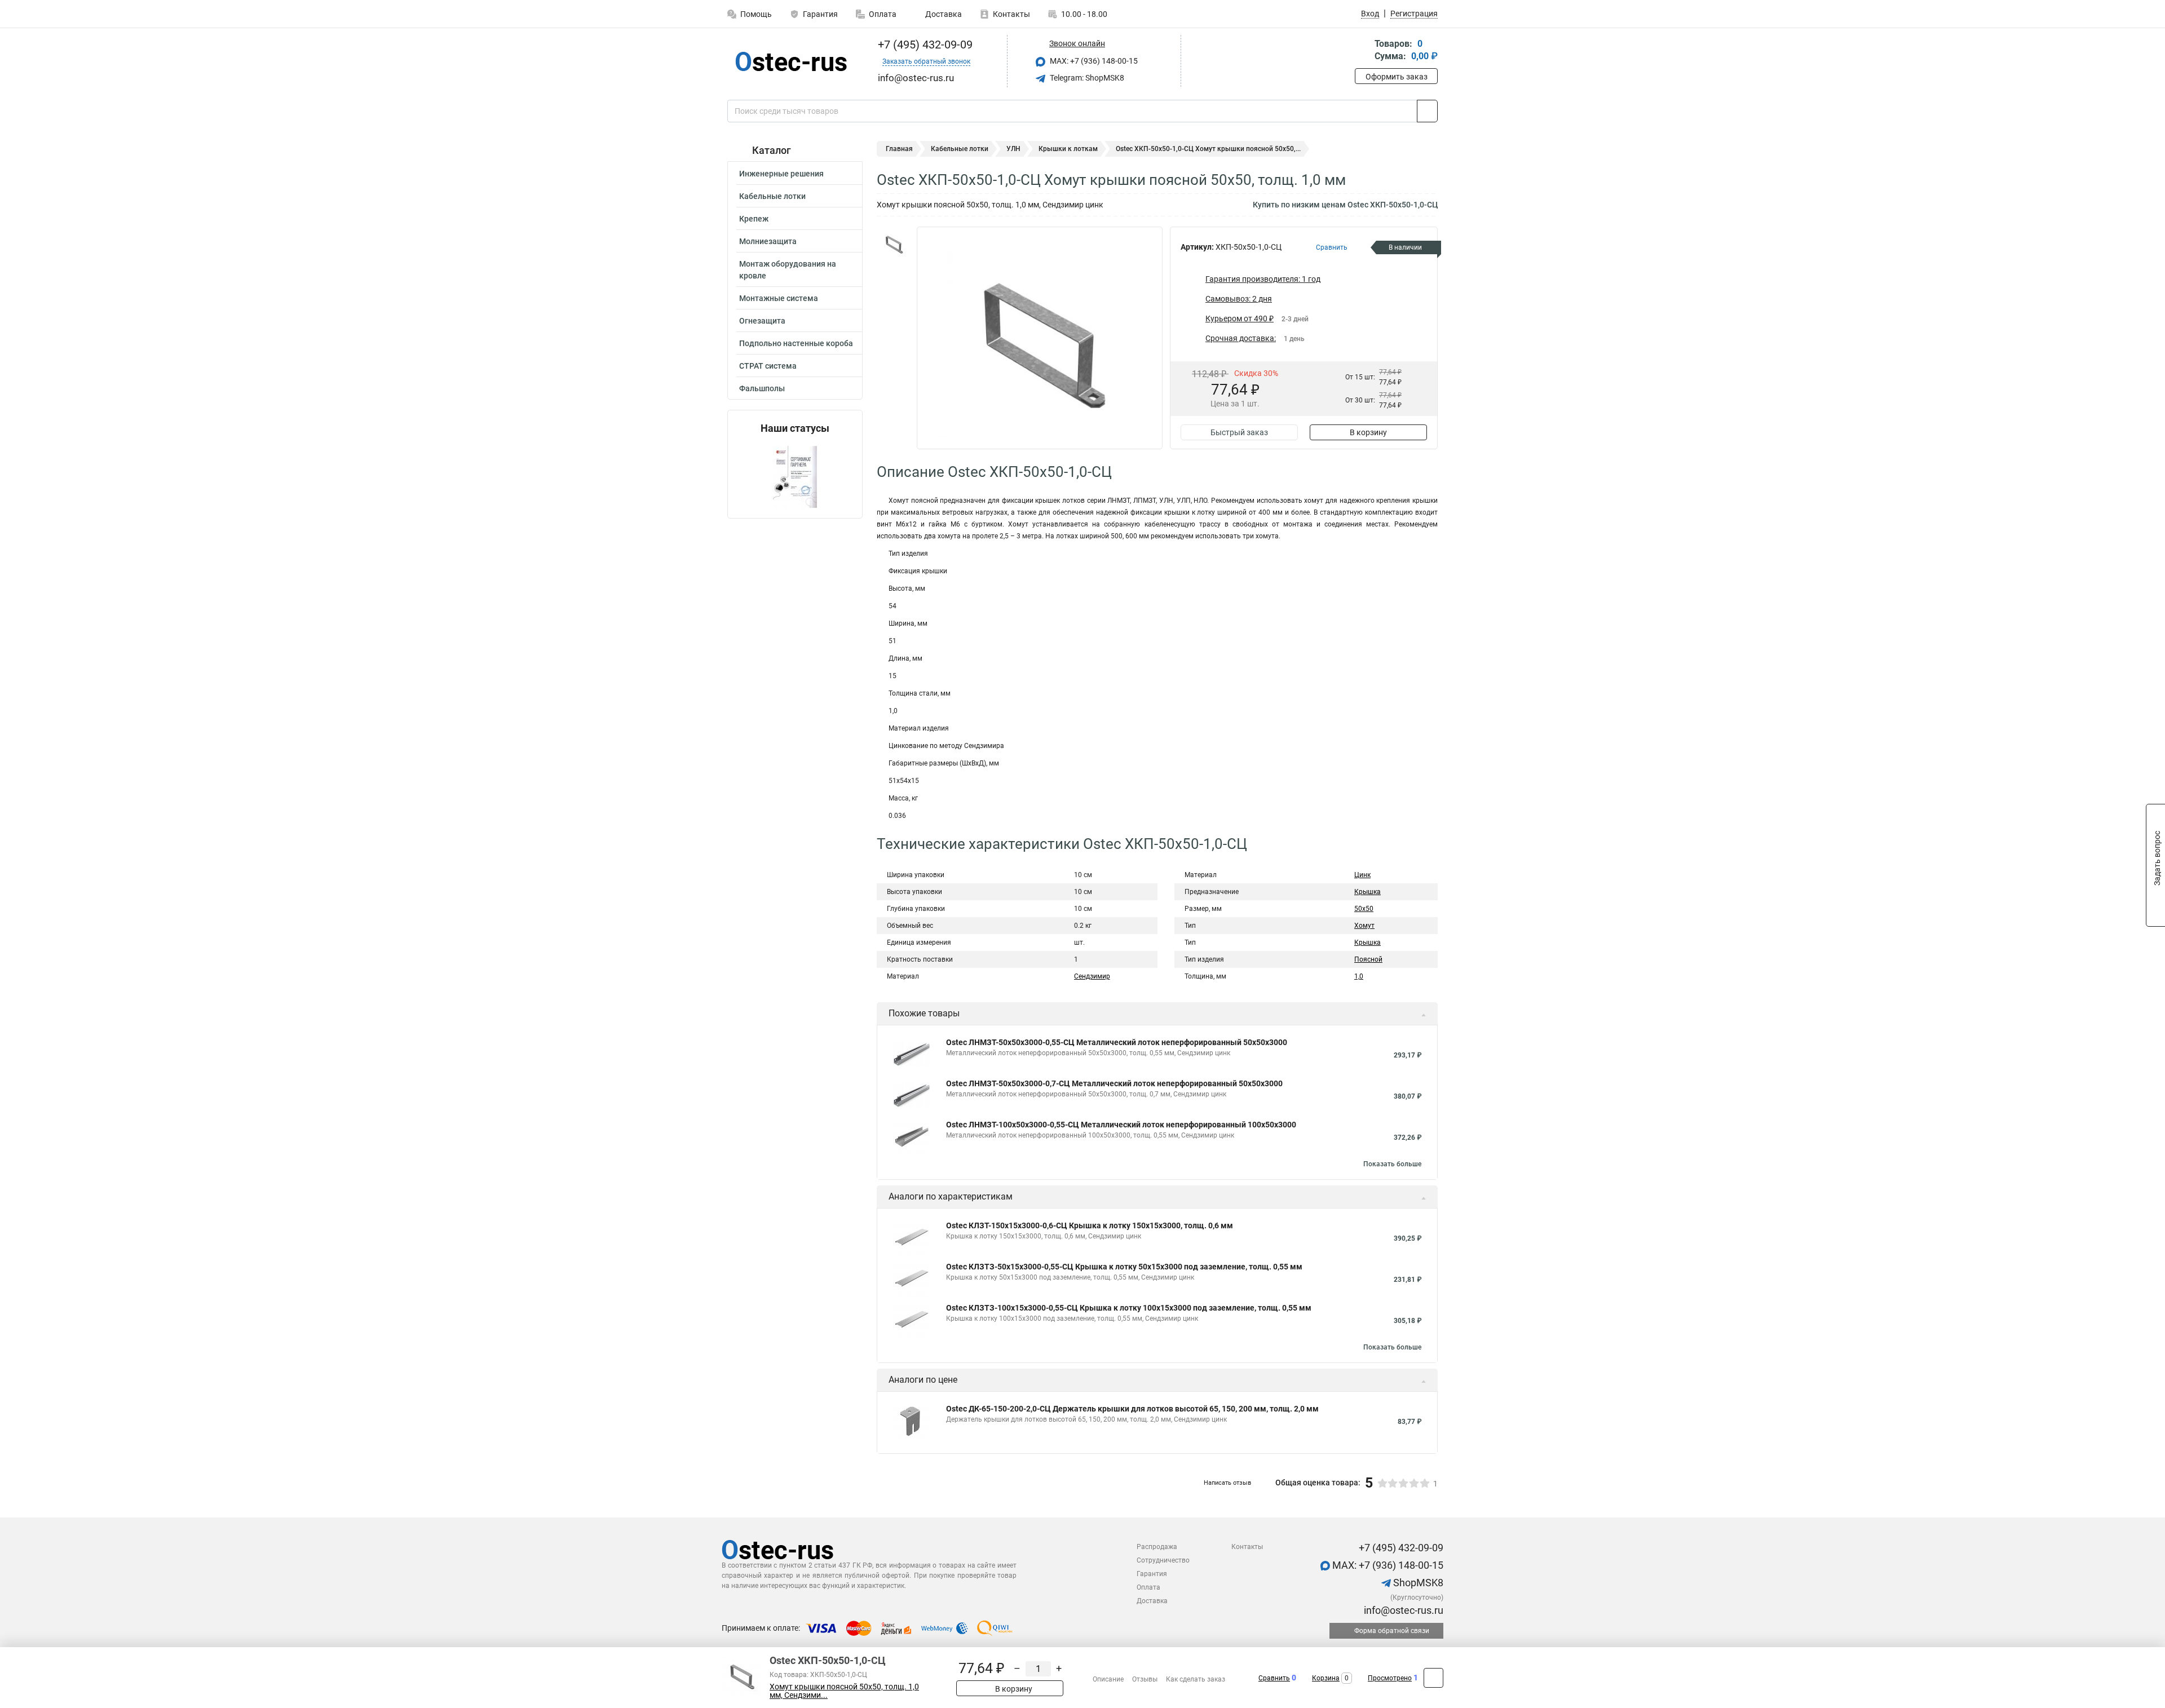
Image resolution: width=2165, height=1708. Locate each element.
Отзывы (1145, 1679)
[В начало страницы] (1433, 1678)
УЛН (1013, 149)
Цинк (1362, 875)
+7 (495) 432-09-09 (924, 45)
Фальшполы (762, 388)
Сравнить (1274, 1678)
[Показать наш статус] (795, 476)
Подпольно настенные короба (796, 343)
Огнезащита (762, 321)
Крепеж (754, 219)
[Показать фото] (894, 244)
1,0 (1359, 976)
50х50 (1364, 909)
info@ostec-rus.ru (1402, 1610)
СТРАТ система (768, 366)
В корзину (1368, 432)
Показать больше (1392, 1164)
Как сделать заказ (1196, 1679)
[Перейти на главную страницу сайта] (791, 61)
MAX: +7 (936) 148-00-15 (1093, 61)
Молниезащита (768, 241)
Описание (1108, 1679)
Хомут (1364, 926)
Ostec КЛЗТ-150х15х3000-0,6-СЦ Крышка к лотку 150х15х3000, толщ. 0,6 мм (1090, 1225)
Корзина (1326, 1678)
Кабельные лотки (772, 196)
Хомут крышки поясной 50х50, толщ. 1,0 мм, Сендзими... (844, 1691)
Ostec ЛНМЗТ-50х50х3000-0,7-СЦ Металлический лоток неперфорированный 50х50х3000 (1114, 1083)
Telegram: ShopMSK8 (1086, 78)
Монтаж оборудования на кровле (788, 270)
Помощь (756, 14)
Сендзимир (1092, 976)
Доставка (943, 14)
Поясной (1368, 959)
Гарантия (820, 14)
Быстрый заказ (1239, 432)
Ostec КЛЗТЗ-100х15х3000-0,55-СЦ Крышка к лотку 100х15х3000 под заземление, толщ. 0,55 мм (1129, 1308)
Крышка (1368, 892)
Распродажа (1157, 1547)
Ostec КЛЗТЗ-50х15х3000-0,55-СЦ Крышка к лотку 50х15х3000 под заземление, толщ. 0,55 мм (1124, 1267)
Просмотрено (1390, 1678)
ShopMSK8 (1417, 1583)
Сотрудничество (1163, 1560)
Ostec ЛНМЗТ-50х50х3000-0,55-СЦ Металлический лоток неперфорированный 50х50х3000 (1117, 1042)
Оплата (883, 14)
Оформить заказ (1397, 77)
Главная (899, 149)
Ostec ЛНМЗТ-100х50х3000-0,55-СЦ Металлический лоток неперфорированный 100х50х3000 (1121, 1125)
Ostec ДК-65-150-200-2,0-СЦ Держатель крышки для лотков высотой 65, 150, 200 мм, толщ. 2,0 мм (1132, 1409)
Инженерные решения (781, 174)
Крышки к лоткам (1068, 149)
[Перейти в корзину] (1363, 51)
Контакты (1011, 14)
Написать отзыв (1227, 1483)
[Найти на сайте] (1427, 111)
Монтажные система (779, 298)
